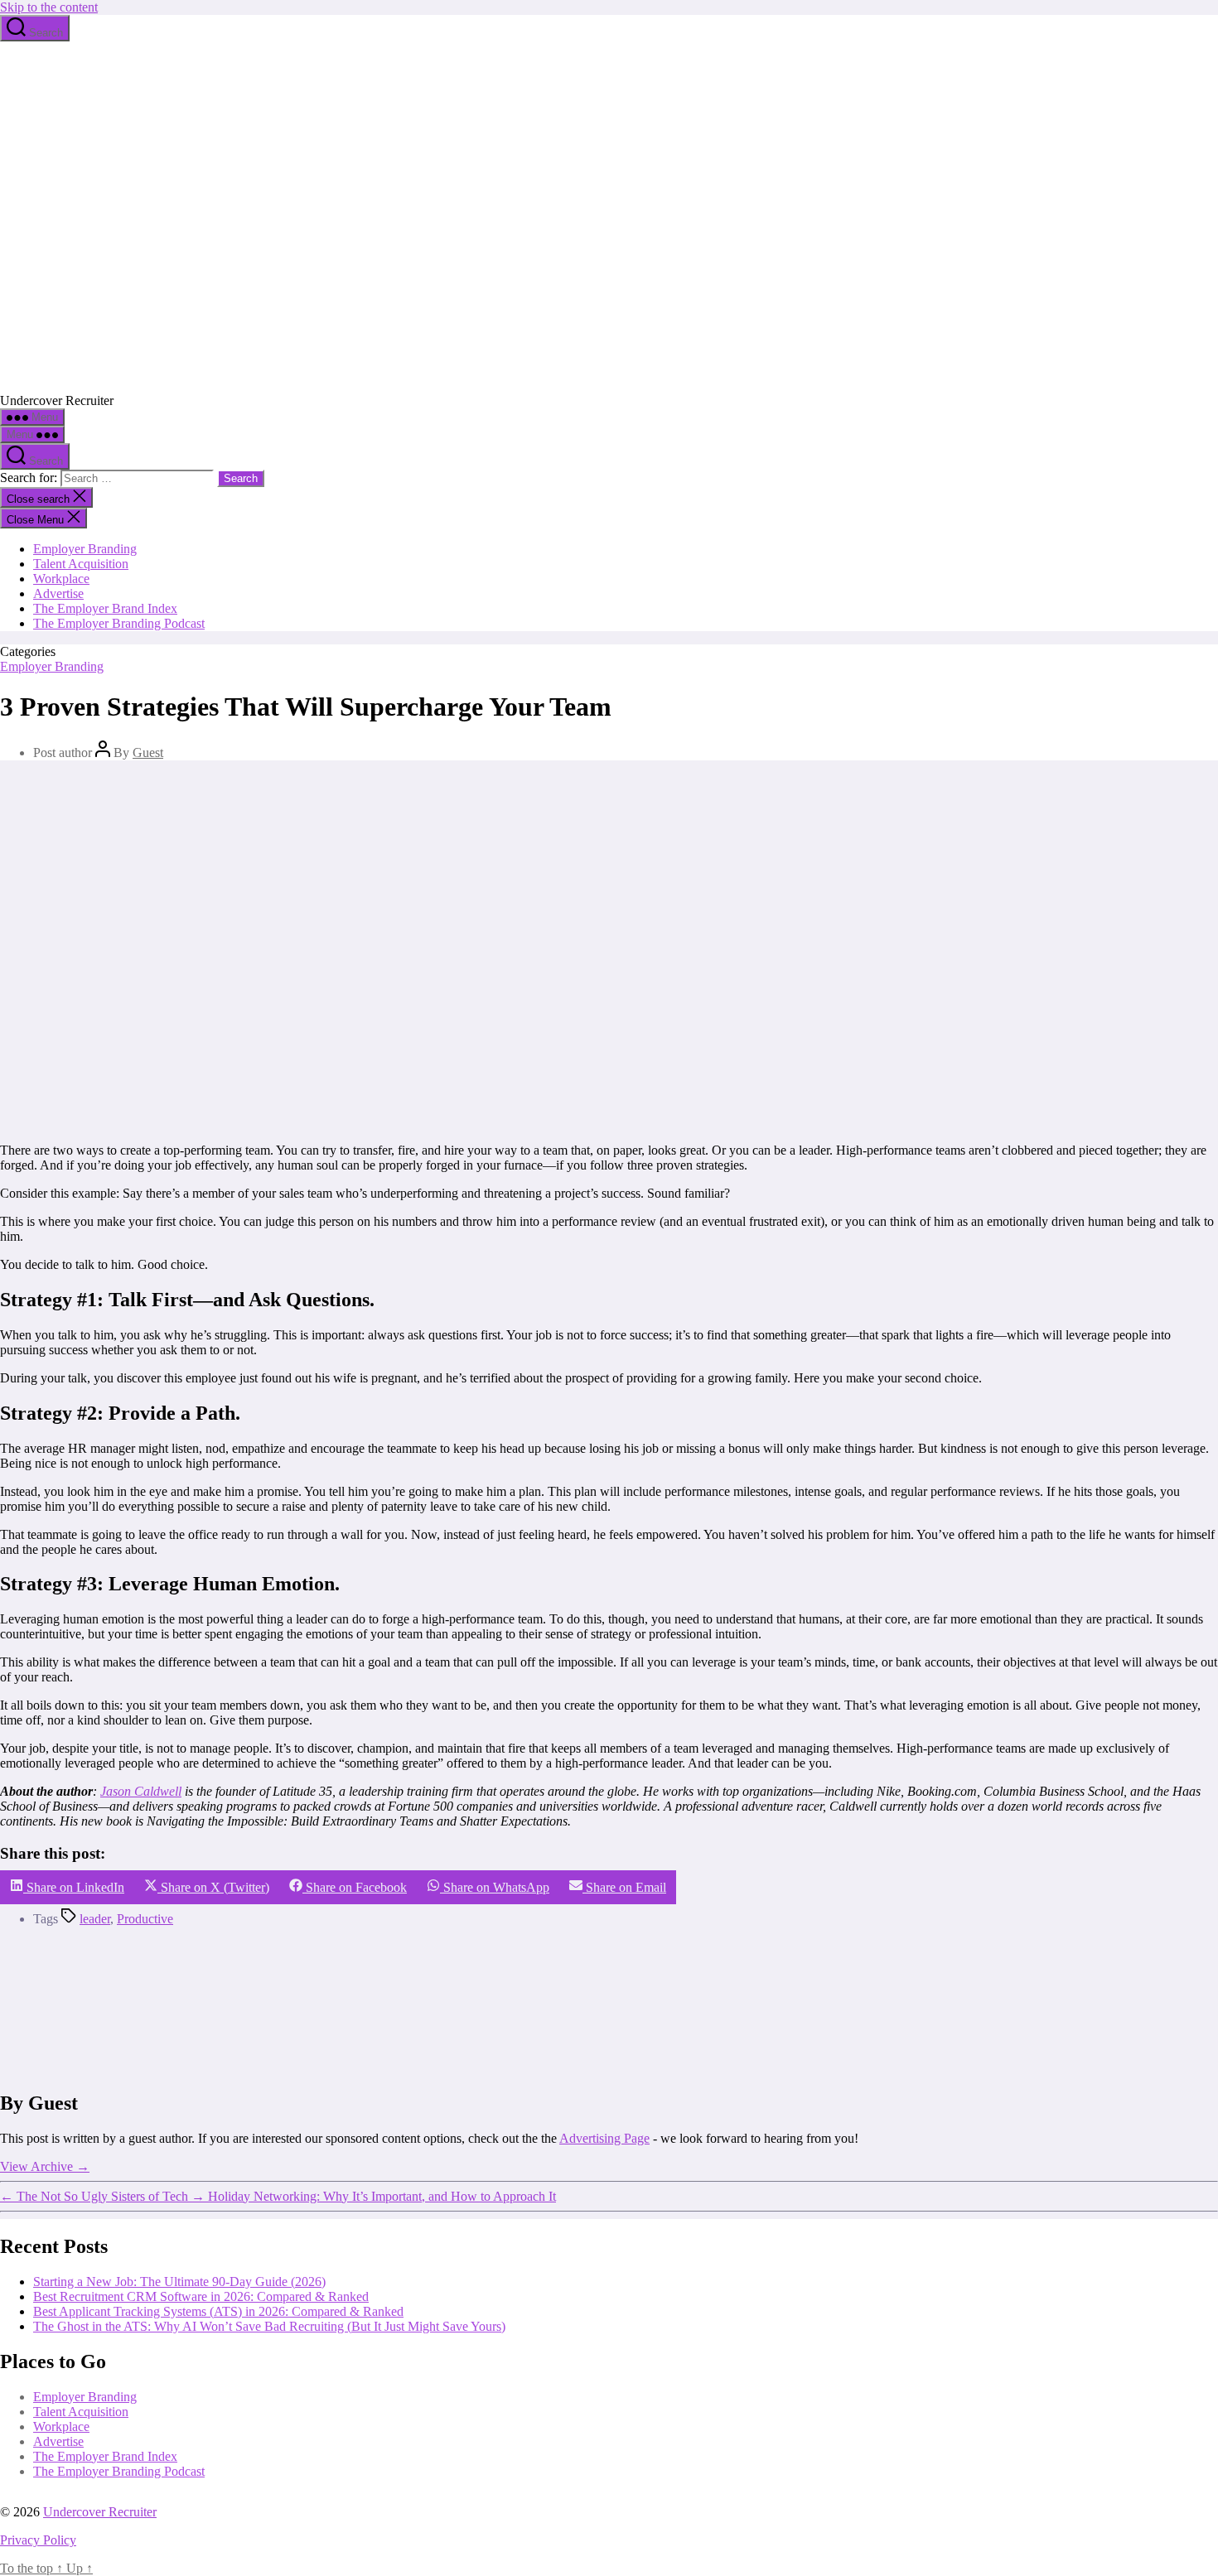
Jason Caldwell (141, 1791)
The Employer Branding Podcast (119, 623)
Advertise (58, 593)
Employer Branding (85, 549)
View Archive (45, 2166)
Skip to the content (49, 7)
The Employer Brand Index (105, 608)
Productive (145, 1919)
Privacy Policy (38, 2540)
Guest (148, 753)
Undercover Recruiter (100, 2512)
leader (95, 1919)
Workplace (61, 579)
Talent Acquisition (81, 564)
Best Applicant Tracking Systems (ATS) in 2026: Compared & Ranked (218, 2311)
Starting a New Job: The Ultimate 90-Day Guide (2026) (179, 2281)
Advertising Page (604, 2138)
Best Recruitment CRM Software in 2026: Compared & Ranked (201, 2296)
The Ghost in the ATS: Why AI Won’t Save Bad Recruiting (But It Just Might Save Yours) (269, 2325)
